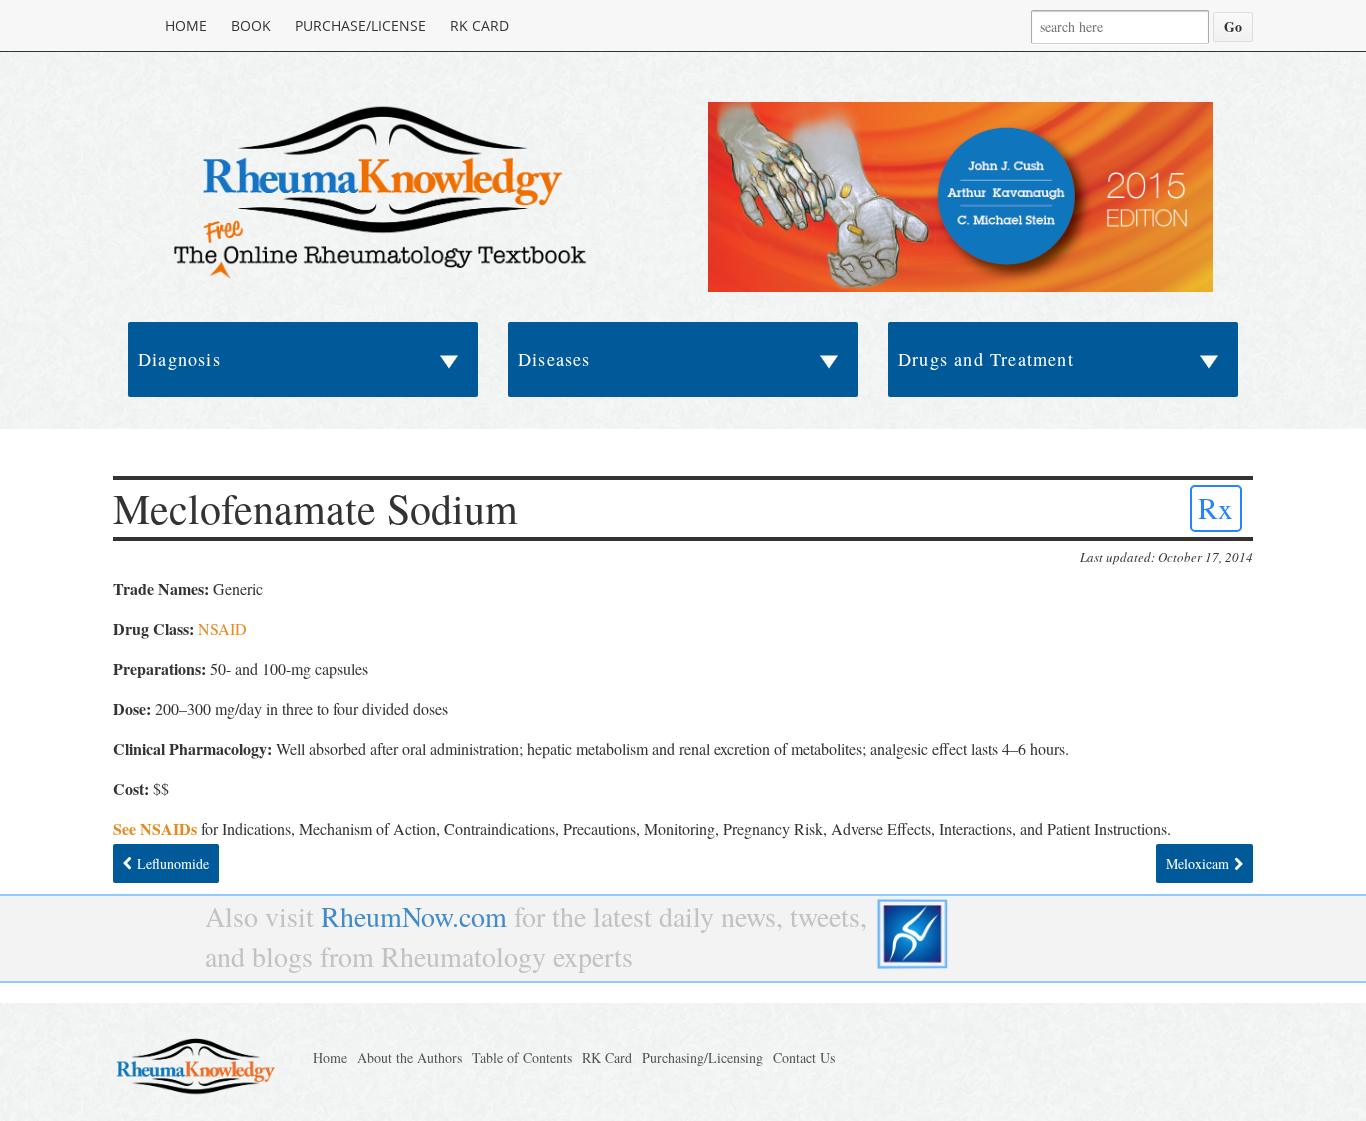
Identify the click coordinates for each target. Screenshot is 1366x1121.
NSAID (222, 628)
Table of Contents (522, 1057)
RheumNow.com (414, 916)
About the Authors (409, 1057)
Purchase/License (360, 25)
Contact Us (804, 1057)
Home (186, 25)
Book (251, 25)
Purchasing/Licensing (702, 1057)
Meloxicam (1197, 863)
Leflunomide (173, 863)
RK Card (479, 25)
